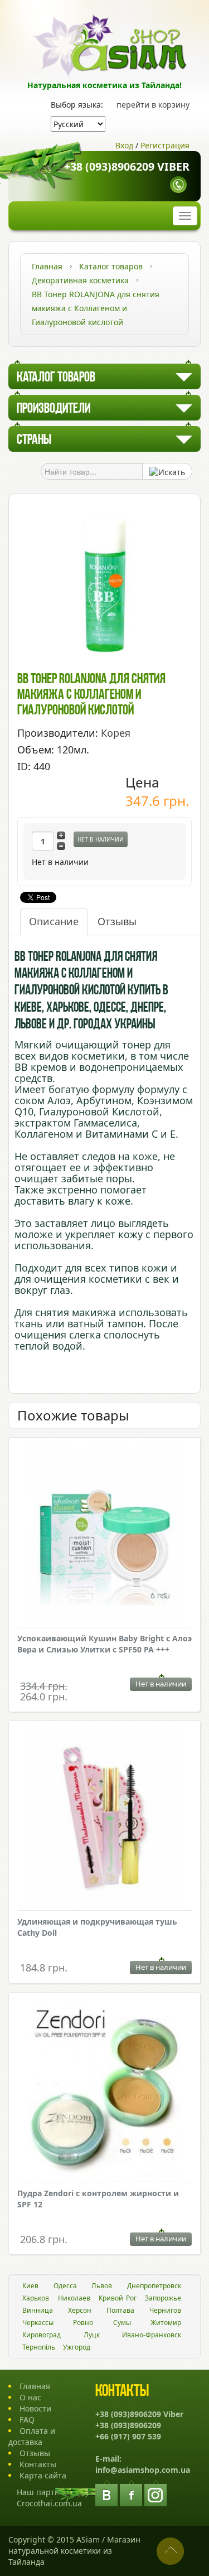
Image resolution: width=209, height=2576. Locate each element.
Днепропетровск (154, 2286)
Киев (30, 2286)
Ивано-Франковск (152, 2335)
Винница (38, 2310)
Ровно (83, 2323)
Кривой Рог (118, 2298)
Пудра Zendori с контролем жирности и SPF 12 (98, 2199)
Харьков (36, 2298)
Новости (35, 2408)
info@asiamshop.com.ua (143, 2470)
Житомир (166, 2323)
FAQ (27, 2420)
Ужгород (77, 2347)
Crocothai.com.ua (49, 2503)
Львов (102, 2286)
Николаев (74, 2298)
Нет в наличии (101, 839)
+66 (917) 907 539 (128, 2436)
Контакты (38, 2464)
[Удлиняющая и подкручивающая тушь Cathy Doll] (104, 1820)
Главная (35, 2386)
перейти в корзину (153, 105)
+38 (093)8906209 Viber (127, 166)
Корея (116, 733)
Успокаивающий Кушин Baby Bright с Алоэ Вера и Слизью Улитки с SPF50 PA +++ (104, 1644)
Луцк (92, 2335)
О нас (30, 2397)
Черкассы (38, 2323)
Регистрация (165, 145)
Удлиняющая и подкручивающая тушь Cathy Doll (97, 1927)
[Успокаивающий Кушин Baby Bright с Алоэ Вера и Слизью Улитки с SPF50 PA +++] (104, 1537)
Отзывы (117, 921)
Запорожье (163, 2298)
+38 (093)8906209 (128, 2425)
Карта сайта (43, 2475)
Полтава (120, 2310)
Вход (124, 145)
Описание (54, 921)
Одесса (65, 2286)
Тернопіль (39, 2347)
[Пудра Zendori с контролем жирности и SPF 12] (104, 2092)
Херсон (80, 2310)
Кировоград (42, 2335)
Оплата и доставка (32, 2436)
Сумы (122, 2323)
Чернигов (165, 2310)
